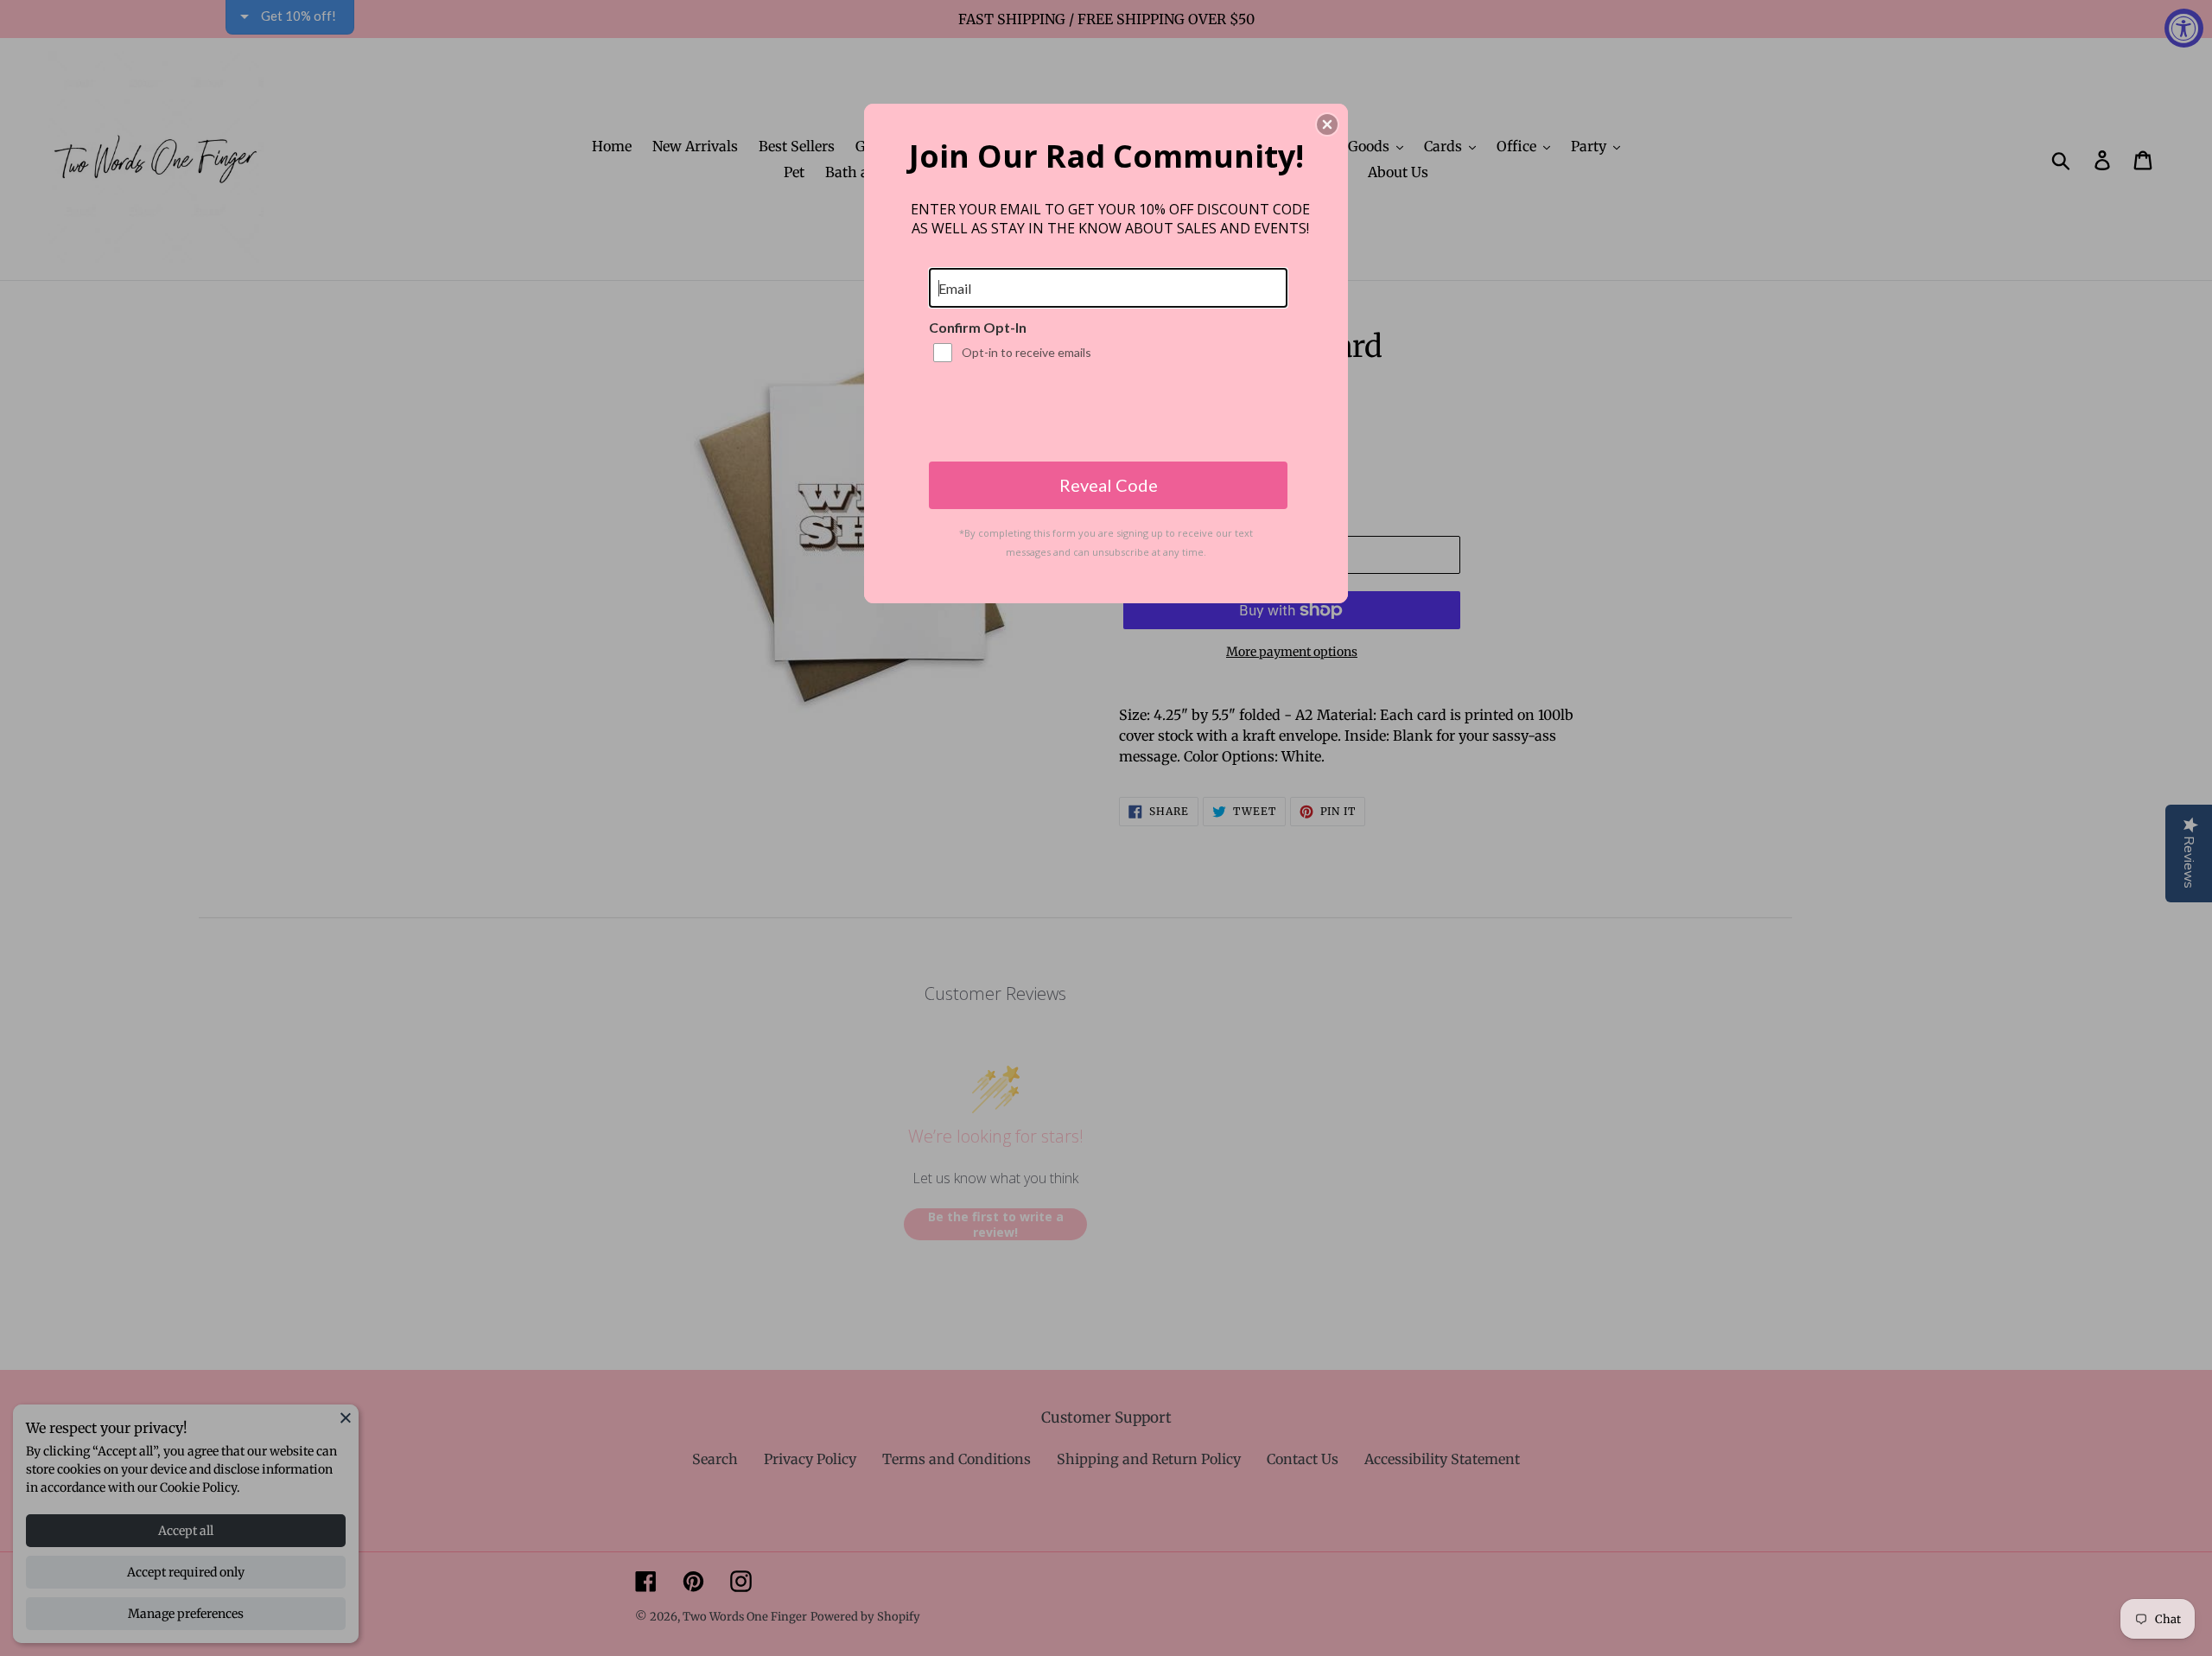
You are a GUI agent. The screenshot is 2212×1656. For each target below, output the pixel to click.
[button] (1327, 124)
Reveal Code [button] (1109, 485)
